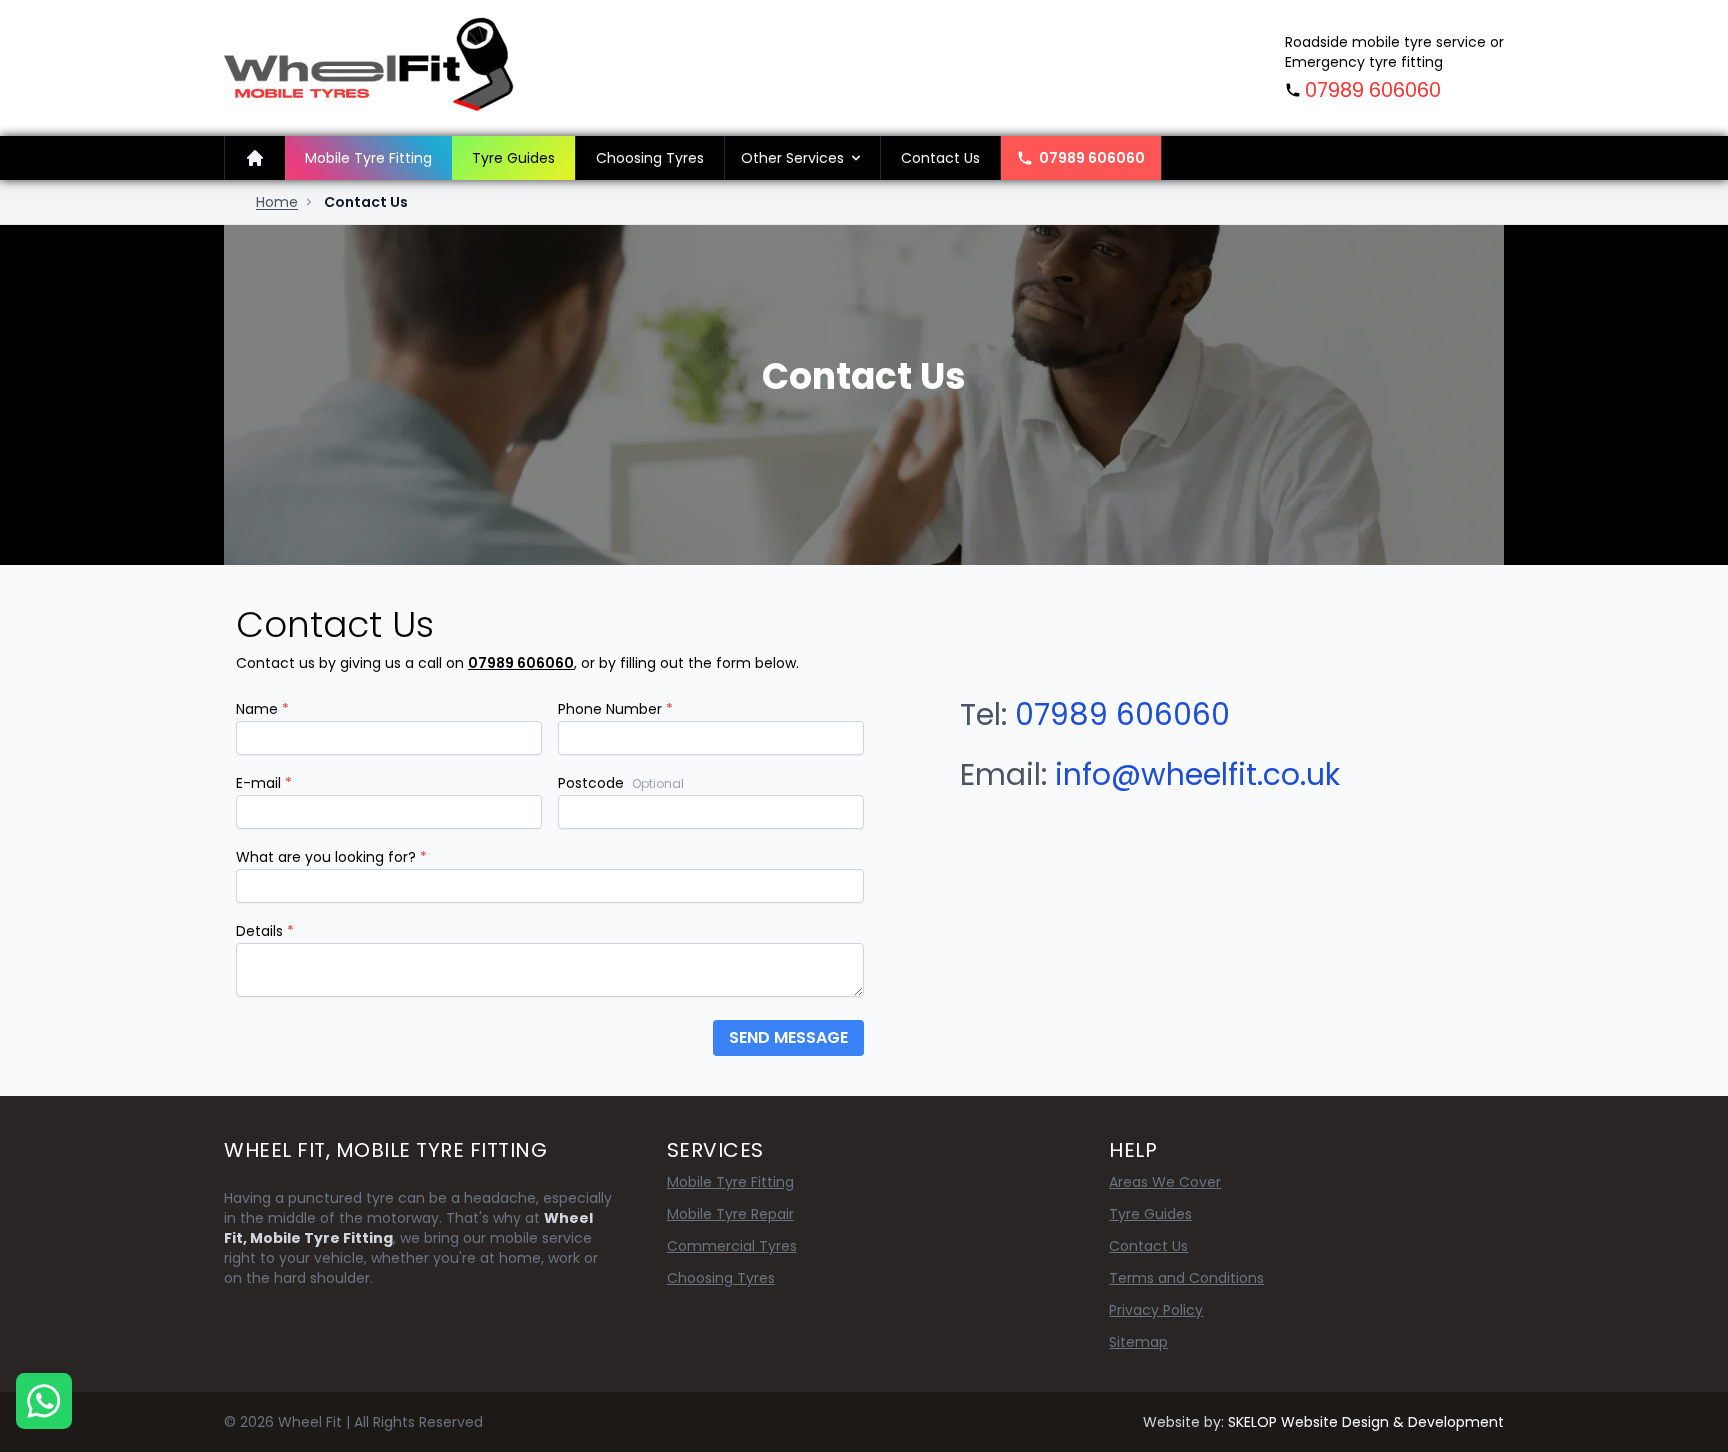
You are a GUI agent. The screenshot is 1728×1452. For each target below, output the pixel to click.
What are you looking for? (331, 857)
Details (265, 931)
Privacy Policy (1156, 1310)
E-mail (264, 783)
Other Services (792, 158)
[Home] (254, 158)
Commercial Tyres (732, 1246)
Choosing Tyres (650, 158)
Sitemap (1138, 1342)
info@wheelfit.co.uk (1197, 774)
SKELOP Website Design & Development (1366, 1422)
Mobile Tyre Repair (730, 1214)
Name (262, 709)
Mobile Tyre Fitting (368, 158)
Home (277, 202)
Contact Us (940, 158)
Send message (788, 1037)
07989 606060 (1373, 90)
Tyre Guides (513, 158)
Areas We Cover (1165, 1182)
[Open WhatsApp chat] (44, 1401)
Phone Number (615, 709)
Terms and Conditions (1186, 1278)
